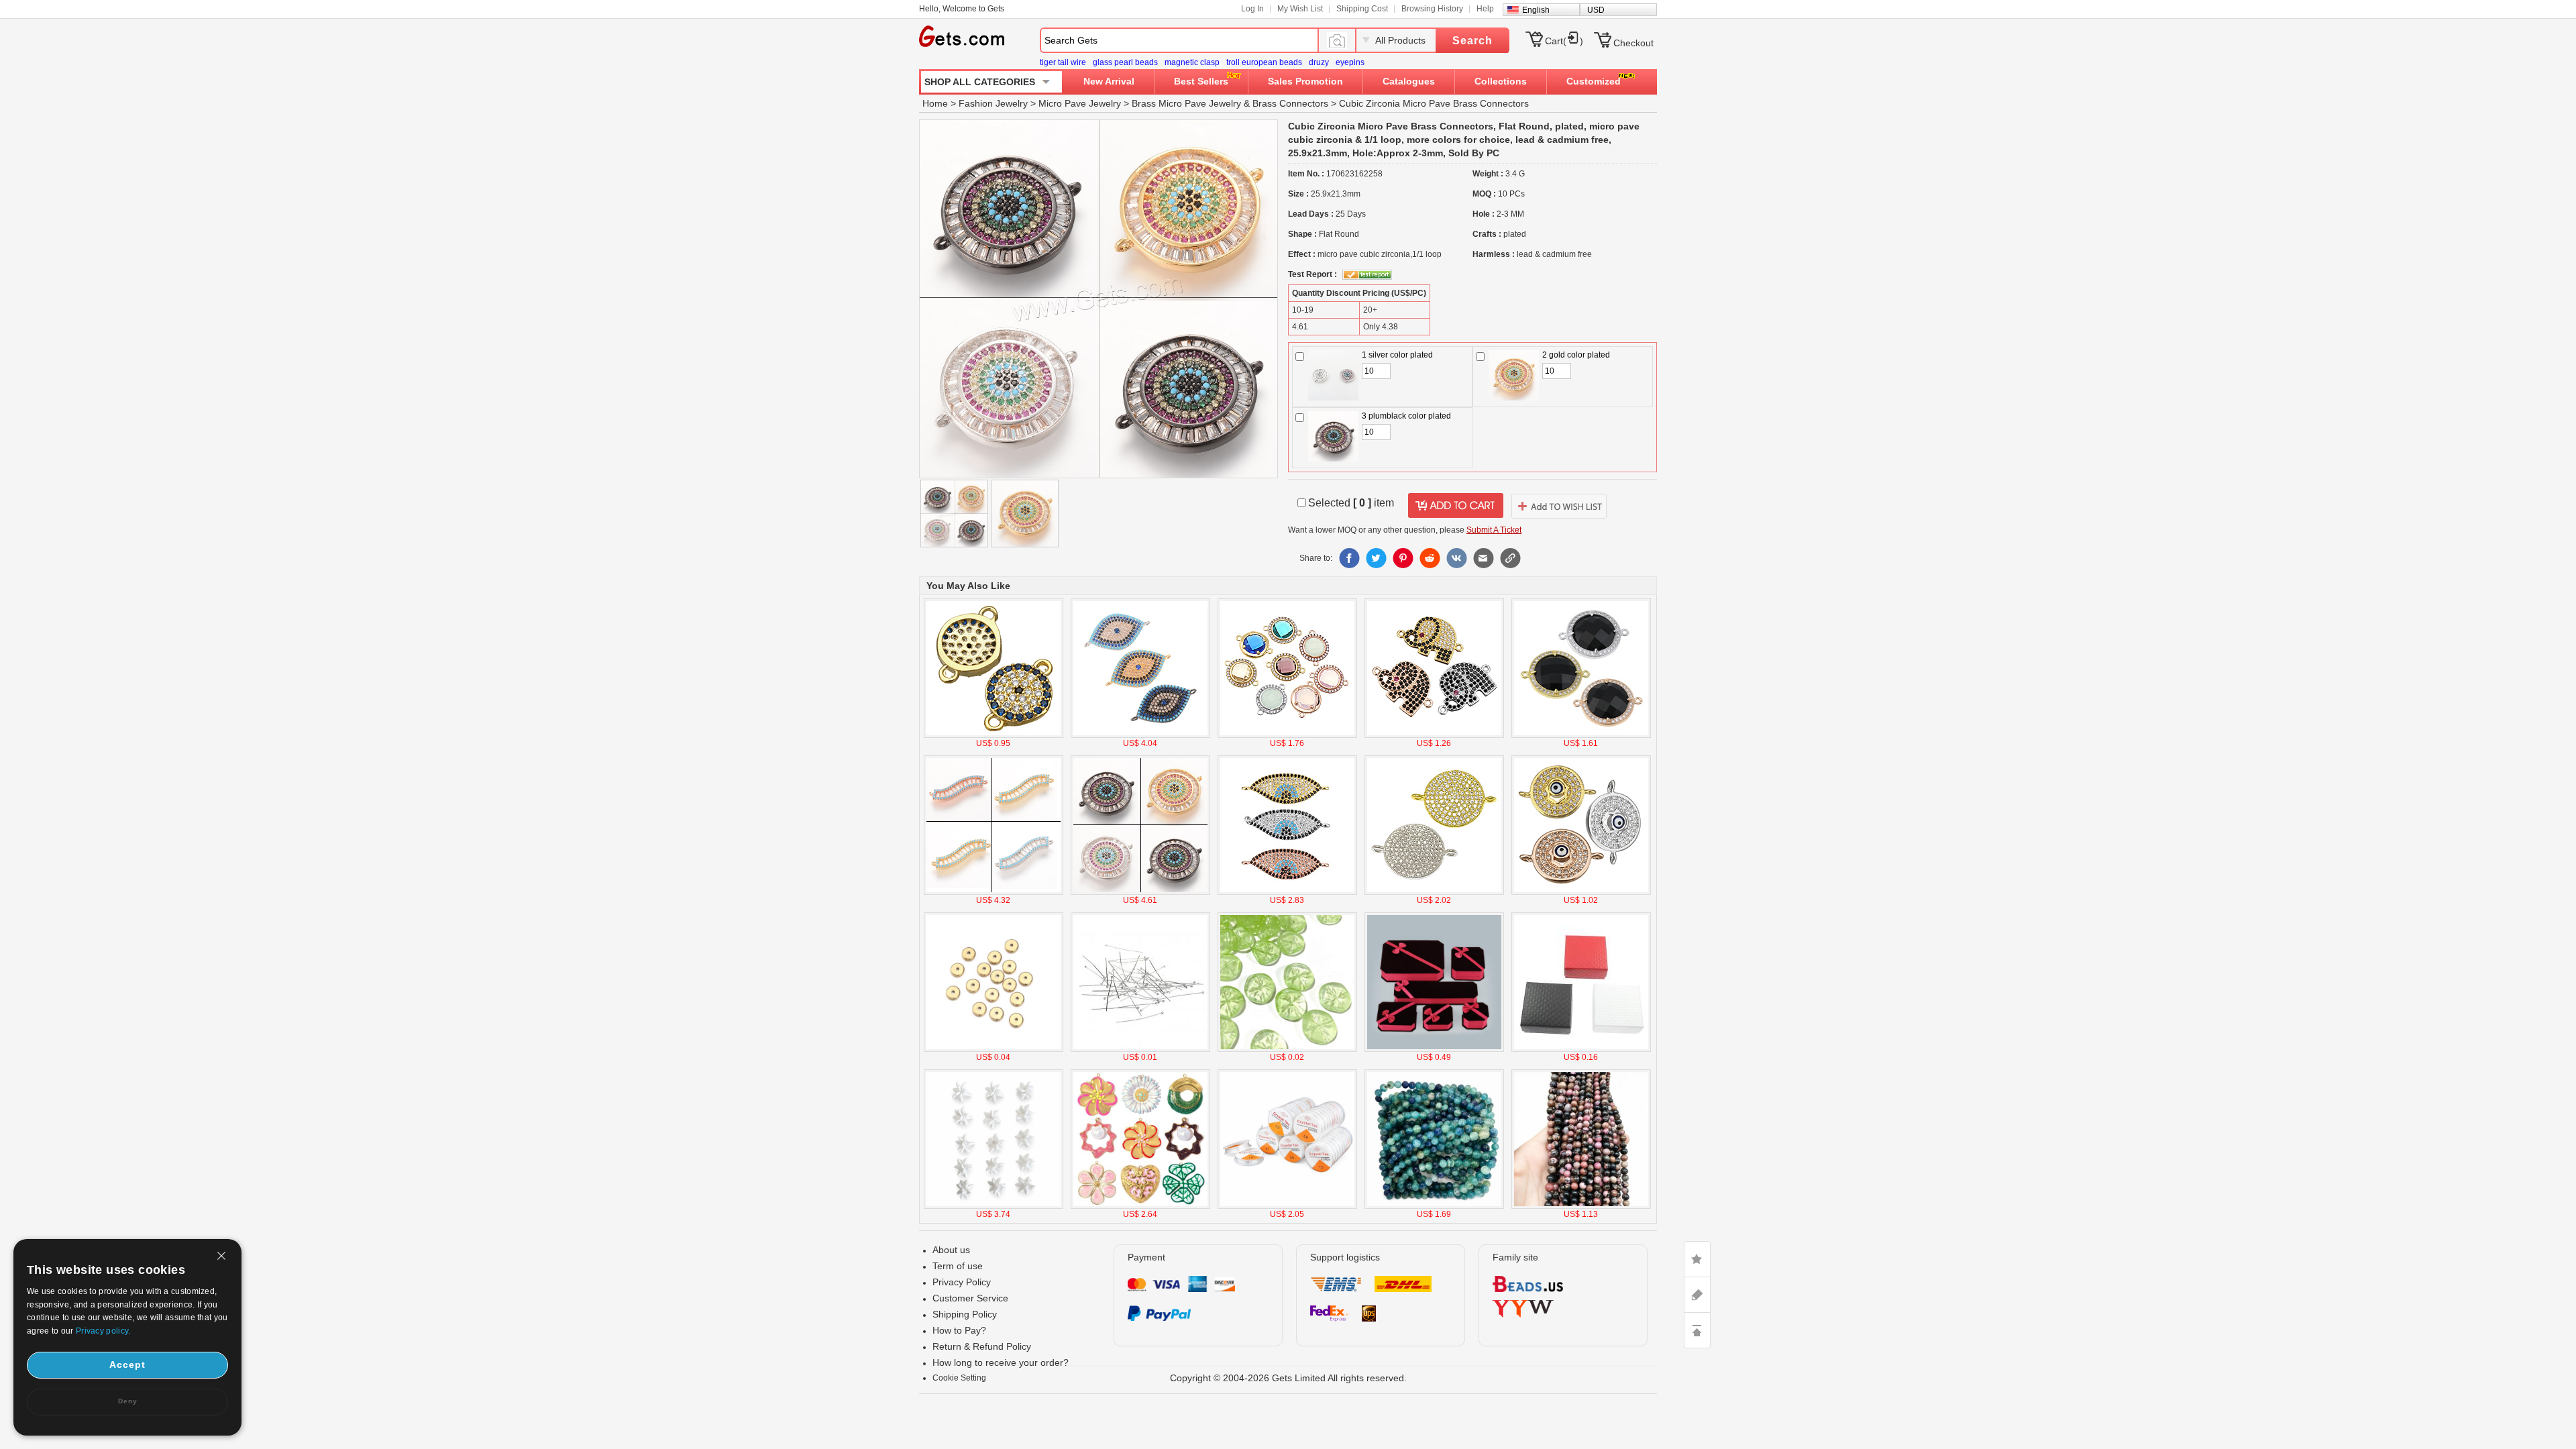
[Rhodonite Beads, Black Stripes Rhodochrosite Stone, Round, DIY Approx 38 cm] (1581, 1206)
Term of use (958, 1266)
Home (935, 103)
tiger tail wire (1063, 62)
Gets (962, 36)
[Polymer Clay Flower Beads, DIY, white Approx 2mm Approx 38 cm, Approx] (994, 1206)
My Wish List (1300, 9)
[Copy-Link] (1510, 558)
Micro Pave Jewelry (1080, 103)
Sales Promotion (1305, 81)
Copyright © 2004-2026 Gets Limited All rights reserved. (1288, 1378)
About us (951, 1250)
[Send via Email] (1483, 558)
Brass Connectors (1290, 103)
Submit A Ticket (1494, 530)
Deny (128, 1401)
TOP (1697, 1330)
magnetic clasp (1192, 62)
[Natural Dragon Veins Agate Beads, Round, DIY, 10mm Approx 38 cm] (1434, 1206)
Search (1472, 41)
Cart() (1564, 41)
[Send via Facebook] (1349, 558)
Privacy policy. (103, 1331)
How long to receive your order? (1001, 1362)
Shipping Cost (1362, 9)
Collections (1501, 81)
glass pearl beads (1125, 62)
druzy (1319, 62)
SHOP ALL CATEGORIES (980, 82)
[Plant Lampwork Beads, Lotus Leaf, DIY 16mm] (1287, 1049)
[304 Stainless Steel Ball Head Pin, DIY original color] (1140, 1049)
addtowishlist (1559, 506)
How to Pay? (959, 1330)
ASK (1697, 1295)
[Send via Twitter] (1376, 558)
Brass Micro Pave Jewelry (1186, 103)
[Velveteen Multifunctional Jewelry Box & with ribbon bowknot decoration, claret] (1434, 1049)
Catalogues (1409, 81)
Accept (127, 1364)
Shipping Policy (965, 1314)
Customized (1594, 81)
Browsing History (1432, 9)
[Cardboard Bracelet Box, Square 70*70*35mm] (1581, 1049)
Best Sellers (1201, 81)
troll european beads (1264, 62)
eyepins (1350, 62)
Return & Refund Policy (982, 1346)
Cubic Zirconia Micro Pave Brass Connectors (1434, 103)
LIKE (1697, 1259)
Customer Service (970, 1298)
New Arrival (1109, 81)
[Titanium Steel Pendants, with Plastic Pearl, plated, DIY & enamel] (1140, 1206)
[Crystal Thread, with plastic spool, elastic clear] (1287, 1206)
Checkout (1633, 43)
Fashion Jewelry (993, 103)
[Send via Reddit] (1430, 558)
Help (1485, 9)
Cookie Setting (959, 1378)
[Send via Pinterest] (1403, 558)
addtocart (1456, 506)
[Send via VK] (1456, 558)
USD (1596, 10)
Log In (1252, 9)
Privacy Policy (962, 1282)
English (1536, 10)
